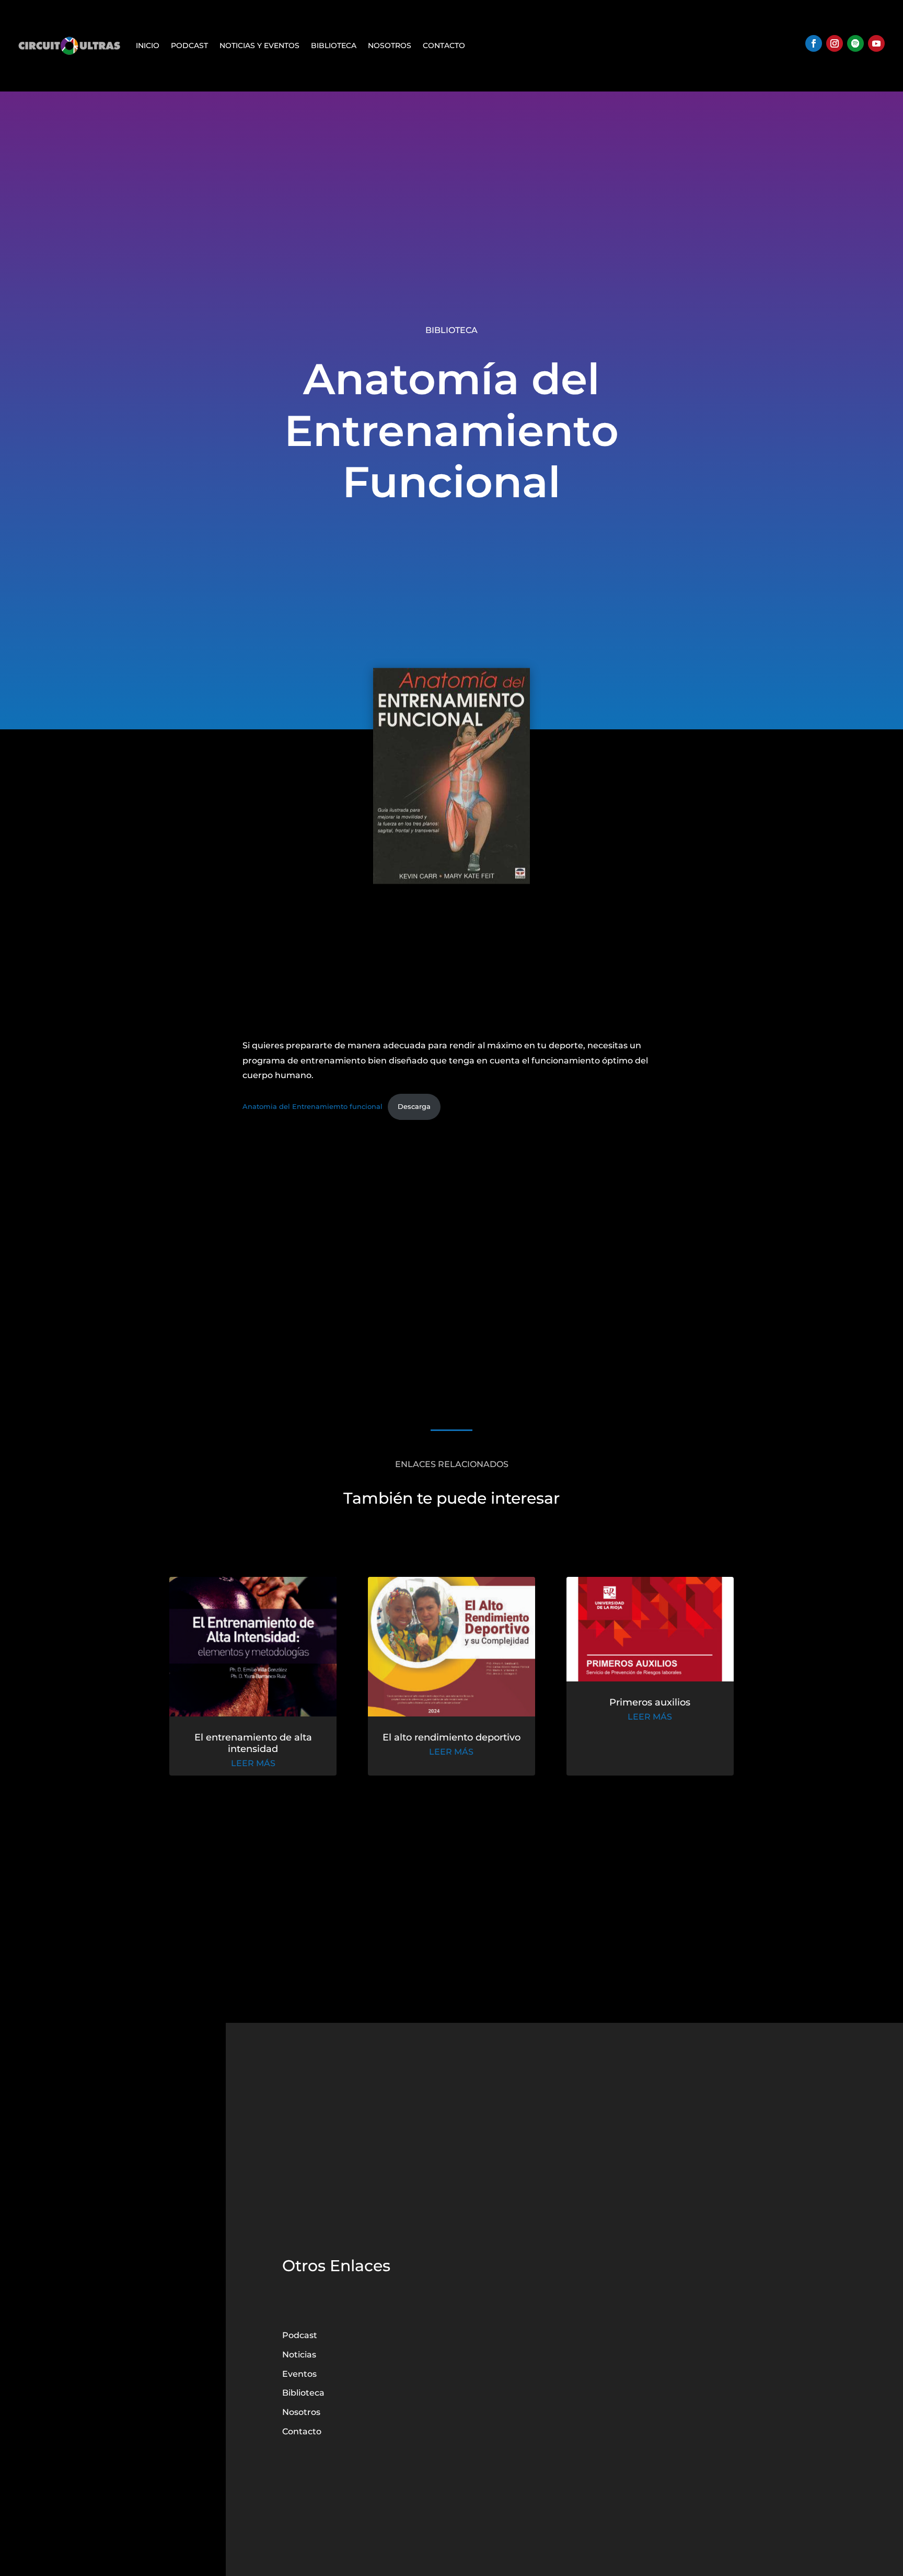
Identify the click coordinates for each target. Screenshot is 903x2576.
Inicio (148, 45)
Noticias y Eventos (259, 45)
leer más (253, 1763)
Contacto (444, 45)
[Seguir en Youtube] (876, 43)
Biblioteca (334, 45)
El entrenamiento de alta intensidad (253, 1743)
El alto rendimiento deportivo (451, 1737)
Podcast (189, 45)
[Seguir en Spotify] (855, 43)
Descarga (414, 1107)
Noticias (299, 2355)
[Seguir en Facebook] (814, 43)
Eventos (299, 2374)
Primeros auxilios (650, 1702)
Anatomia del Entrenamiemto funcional (312, 1107)
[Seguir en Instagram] (835, 43)
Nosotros (390, 45)
